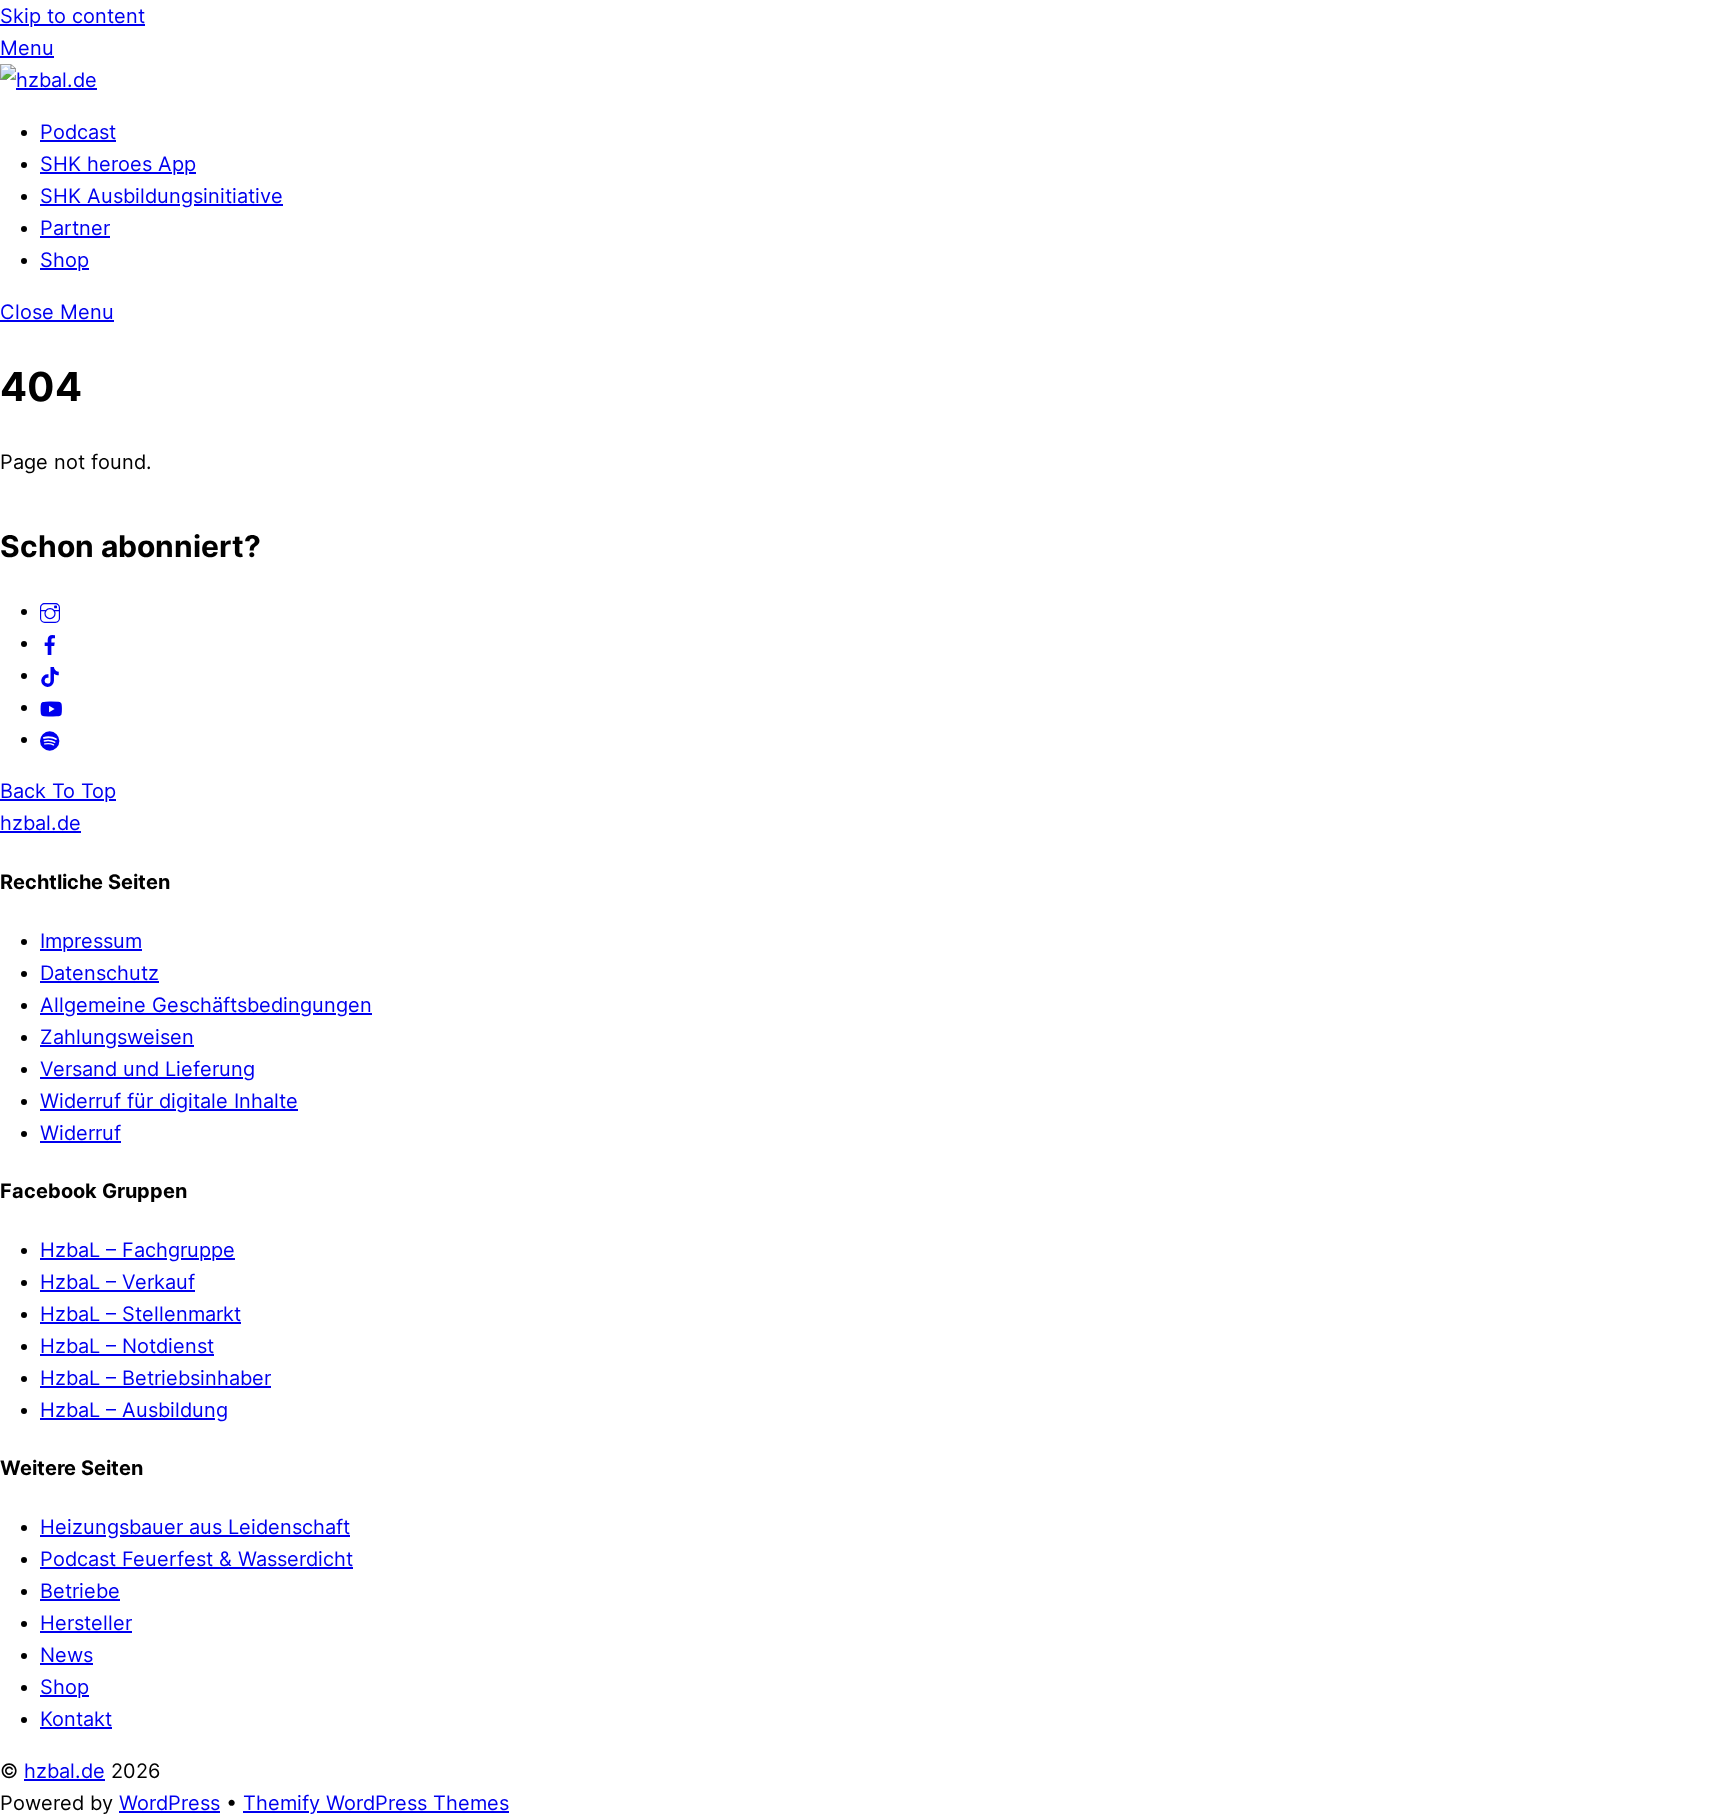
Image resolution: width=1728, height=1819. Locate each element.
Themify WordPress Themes (376, 1803)
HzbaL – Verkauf (117, 1282)
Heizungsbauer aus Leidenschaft (195, 1527)
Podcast (78, 132)
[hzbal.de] (48, 80)
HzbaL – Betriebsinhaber (155, 1378)
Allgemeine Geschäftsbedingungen (206, 1005)
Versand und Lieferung (147, 1069)
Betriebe (80, 1591)
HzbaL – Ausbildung (134, 1410)
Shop (64, 260)
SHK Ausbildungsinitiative (161, 196)
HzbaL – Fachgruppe (137, 1250)
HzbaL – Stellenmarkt (140, 1314)
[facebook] (50, 643)
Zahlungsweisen (117, 1037)
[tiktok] (50, 675)
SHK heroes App (118, 164)
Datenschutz (99, 973)
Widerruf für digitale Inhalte (169, 1101)
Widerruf (80, 1133)
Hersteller (86, 1623)
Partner (75, 228)
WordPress (169, 1803)
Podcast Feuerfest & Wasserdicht (196, 1559)
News (66, 1655)
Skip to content (72, 16)
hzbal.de (64, 1771)
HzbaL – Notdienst (127, 1346)
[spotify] (50, 739)
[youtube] (51, 707)
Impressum (91, 941)
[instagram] (50, 611)
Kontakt (76, 1719)
